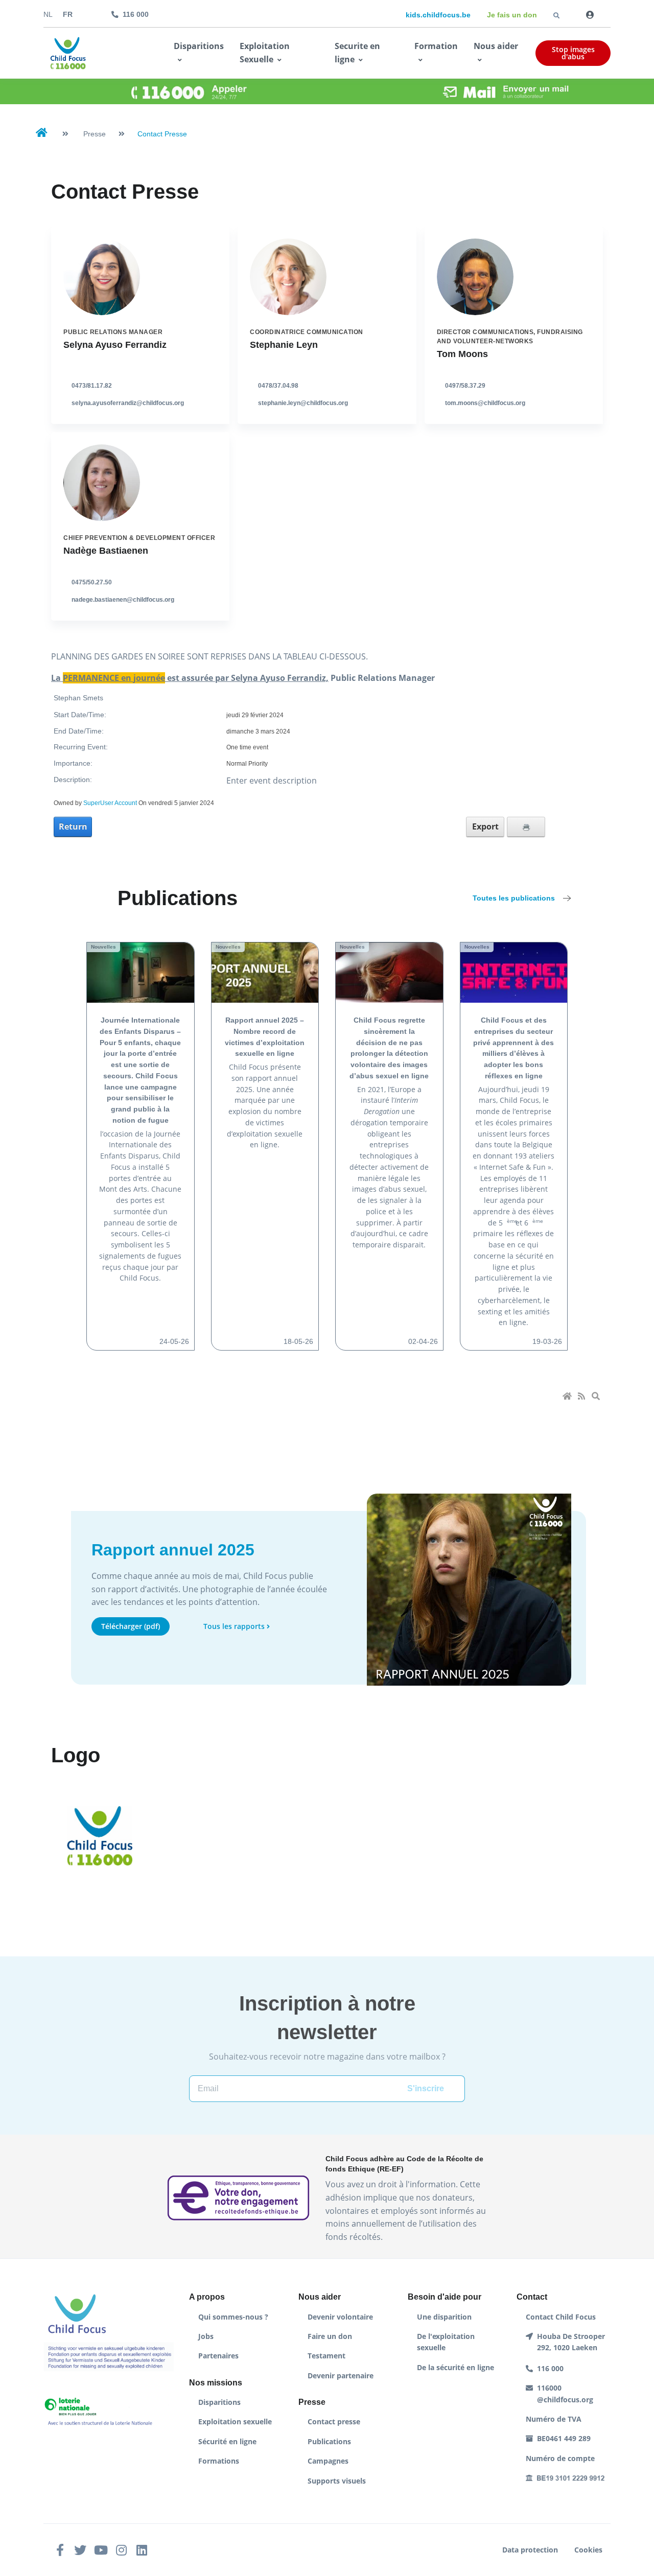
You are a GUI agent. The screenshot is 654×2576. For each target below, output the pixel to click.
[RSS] (582, 1397)
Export (485, 826)
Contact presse (334, 2421)
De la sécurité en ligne (456, 2367)
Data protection (530, 2550)
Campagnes (328, 2461)
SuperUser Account (110, 803)
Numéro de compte (560, 2458)
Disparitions (199, 46)
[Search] (597, 1397)
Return (73, 826)
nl (48, 15)
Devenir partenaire (341, 2376)
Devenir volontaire (340, 2317)
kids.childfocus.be (438, 15)
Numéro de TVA (554, 2419)
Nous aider (496, 46)
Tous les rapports (234, 1626)
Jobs (206, 2336)
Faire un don (330, 2336)
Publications (329, 2441)
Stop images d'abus (573, 53)
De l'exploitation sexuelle (446, 2342)
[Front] (68, 53)
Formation (436, 46)
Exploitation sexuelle (235, 2421)
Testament (326, 2356)
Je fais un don (512, 15)
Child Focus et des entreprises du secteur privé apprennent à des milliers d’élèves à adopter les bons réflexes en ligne (513, 1048)
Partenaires (218, 2356)
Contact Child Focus (561, 2317)
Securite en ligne (357, 53)
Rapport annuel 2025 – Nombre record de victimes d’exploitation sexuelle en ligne (265, 1037)
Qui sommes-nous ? (233, 2317)
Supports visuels (337, 2481)
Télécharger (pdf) (131, 1626)
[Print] (526, 827)
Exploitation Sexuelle (265, 53)
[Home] (568, 1397)
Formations (219, 2461)
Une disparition (444, 2317)
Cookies (588, 2550)
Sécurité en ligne (227, 2441)
